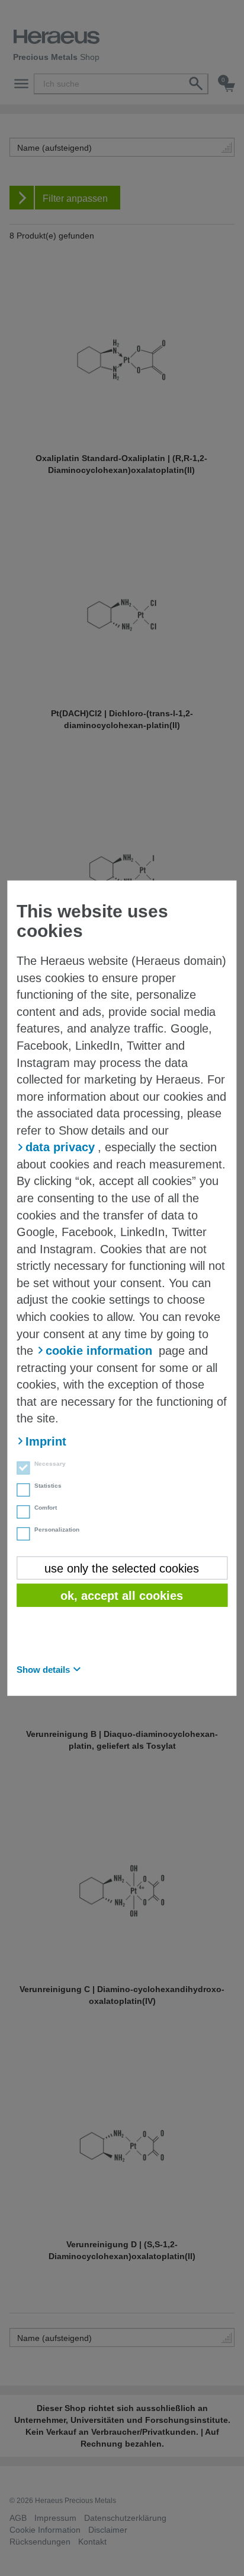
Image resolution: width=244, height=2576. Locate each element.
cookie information (99, 1351)
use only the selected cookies (122, 1568)
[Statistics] (20, 1491)
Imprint (46, 1441)
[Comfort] (20, 1513)
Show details (43, 1669)
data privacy (60, 1147)
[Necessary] (20, 1469)
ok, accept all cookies (122, 1596)
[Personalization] (20, 1535)
